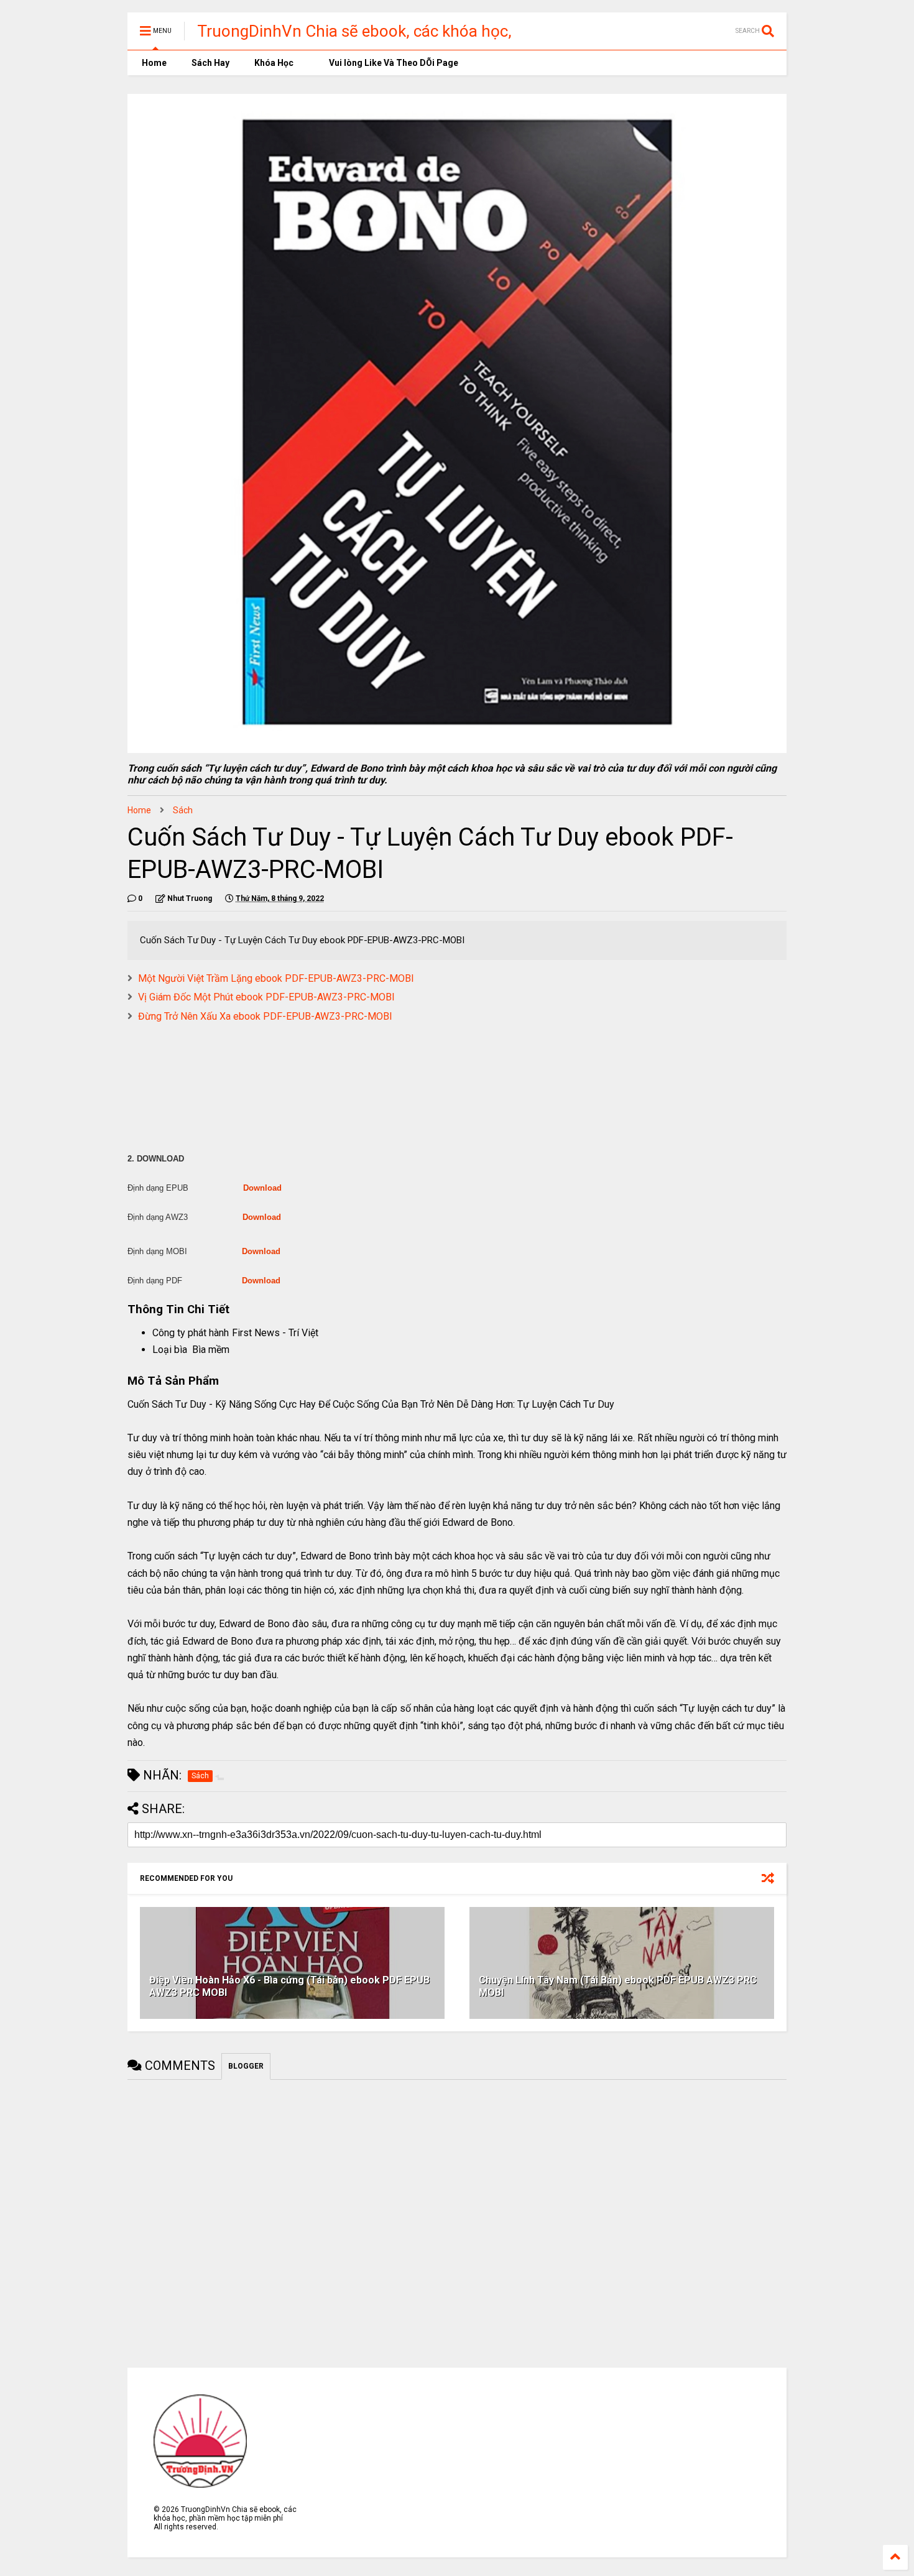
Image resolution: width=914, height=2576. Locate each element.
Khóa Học (274, 63)
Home (153, 63)
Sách (183, 810)
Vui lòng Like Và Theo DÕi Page (393, 63)
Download (262, 1188)
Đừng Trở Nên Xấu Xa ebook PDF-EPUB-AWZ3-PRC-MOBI (265, 1016)
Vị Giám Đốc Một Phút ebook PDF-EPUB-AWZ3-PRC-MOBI (266, 997)
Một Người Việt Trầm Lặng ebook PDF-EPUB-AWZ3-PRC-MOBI (276, 978)
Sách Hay (210, 63)
